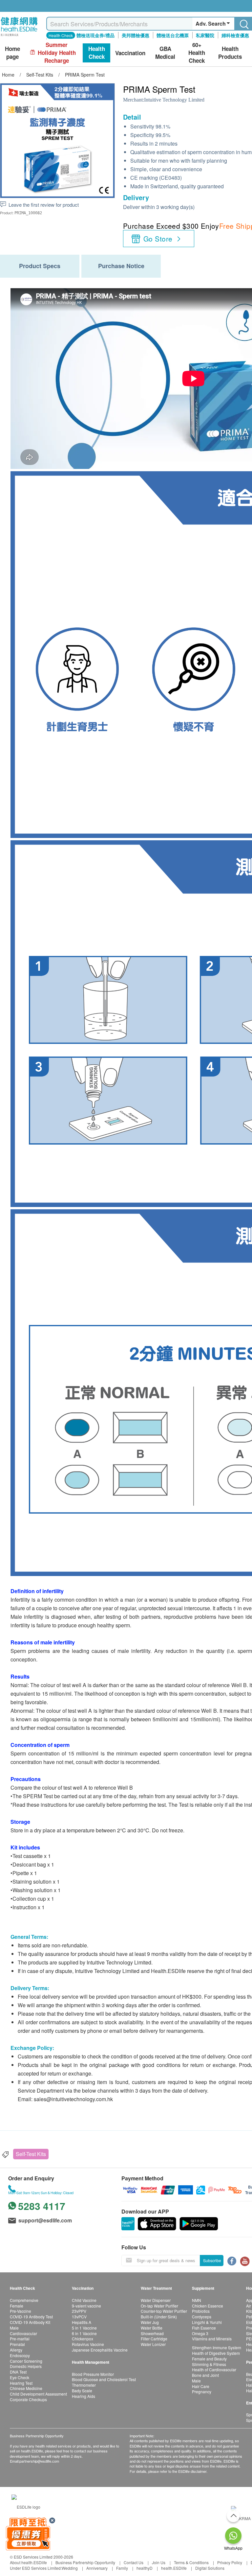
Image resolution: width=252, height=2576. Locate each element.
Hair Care (201, 2386)
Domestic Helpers (26, 2366)
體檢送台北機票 (173, 35)
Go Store (158, 239)
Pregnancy (202, 2391)
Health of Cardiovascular (214, 2369)
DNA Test (18, 2372)
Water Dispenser (156, 2300)
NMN (197, 2300)
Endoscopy (20, 2355)
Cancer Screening (26, 2361)
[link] (26, 2506)
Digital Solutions (210, 2568)
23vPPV (79, 2311)
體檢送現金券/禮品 (95, 35)
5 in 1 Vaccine (84, 2328)
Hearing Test (21, 2383)
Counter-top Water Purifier (164, 2311)
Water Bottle (152, 2328)
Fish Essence (204, 2328)
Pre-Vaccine (21, 2311)
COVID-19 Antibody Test (31, 2317)
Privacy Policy (230, 2562)
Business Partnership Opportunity (85, 2562)
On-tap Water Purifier (159, 2306)
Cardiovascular (23, 2333)
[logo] (19, 36)
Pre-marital (20, 2339)
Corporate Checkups (28, 2399)
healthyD (145, 2568)
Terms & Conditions (191, 2562)
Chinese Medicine (26, 2388)
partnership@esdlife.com (39, 2461)
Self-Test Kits (31, 2154)
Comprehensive (24, 2300)
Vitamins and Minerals (212, 2339)
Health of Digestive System (216, 2353)
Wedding (70, 2568)
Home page (12, 53)
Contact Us (134, 2562)
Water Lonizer (153, 2344)
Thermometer (84, 2385)
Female (17, 2306)
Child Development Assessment (38, 2394)
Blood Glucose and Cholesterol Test (104, 2379)
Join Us (159, 2562)
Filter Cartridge (154, 2339)
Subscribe (212, 2260)
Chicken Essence (208, 2306)
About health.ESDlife (28, 2562)
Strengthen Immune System (217, 2347)
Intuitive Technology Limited (174, 100)
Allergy (16, 2350)
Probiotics (201, 2311)
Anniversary (97, 2568)
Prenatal (17, 2344)
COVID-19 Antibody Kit (30, 2322)
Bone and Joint (205, 2375)
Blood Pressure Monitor (93, 2374)
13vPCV (79, 2317)
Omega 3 (200, 2333)
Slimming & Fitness (209, 2364)
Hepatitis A (82, 2322)
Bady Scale (82, 2390)
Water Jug (150, 2322)
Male (14, 2328)
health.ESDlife (174, 2568)
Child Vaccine (84, 2300)
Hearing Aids (84, 2396)
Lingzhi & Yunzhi (207, 2322)
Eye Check (20, 2377)
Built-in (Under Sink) (159, 2317)
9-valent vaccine (86, 2306)
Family (122, 2568)
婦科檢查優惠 (235, 35)
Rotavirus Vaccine (88, 2344)
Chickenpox (83, 2339)
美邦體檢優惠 (136, 35)
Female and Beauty (209, 2359)
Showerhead (152, 2333)
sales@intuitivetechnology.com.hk (73, 2099)
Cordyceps (202, 2317)
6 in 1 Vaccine (84, 2333)
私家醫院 (205, 35)
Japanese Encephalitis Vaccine (100, 2350)
